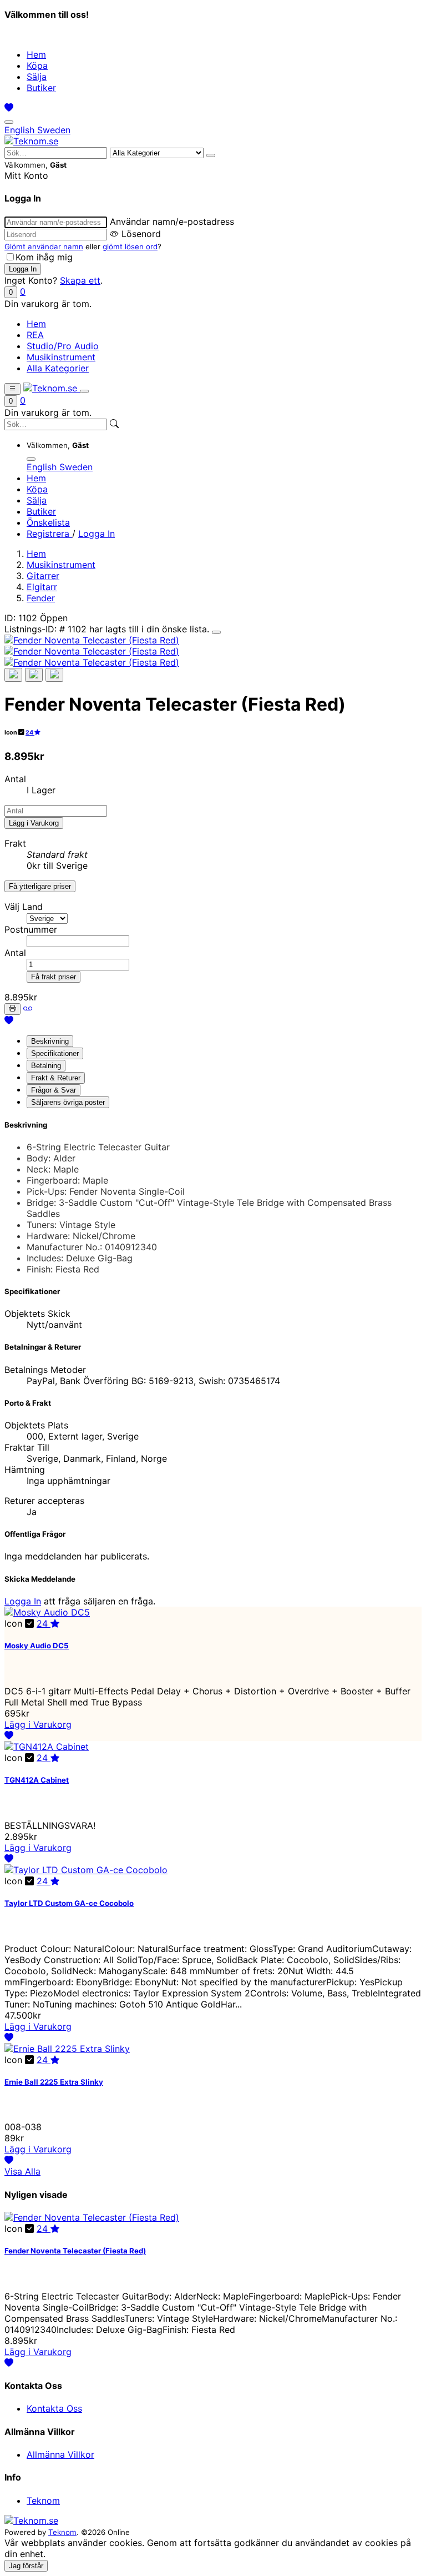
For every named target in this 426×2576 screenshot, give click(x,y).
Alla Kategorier (58, 368)
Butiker (41, 88)
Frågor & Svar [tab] (54, 1090)
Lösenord (141, 234)
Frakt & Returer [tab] (56, 1078)
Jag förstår (26, 2566)
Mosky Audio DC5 (37, 1646)
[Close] (216, 632)
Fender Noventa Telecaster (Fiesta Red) (75, 2251)
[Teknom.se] (31, 141)
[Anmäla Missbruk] (28, 1008)
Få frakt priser (54, 977)
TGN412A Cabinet (37, 1780)
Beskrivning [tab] (50, 1041)
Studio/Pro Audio (63, 346)
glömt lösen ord (130, 246)
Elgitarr (42, 587)
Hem (36, 54)
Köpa (37, 66)
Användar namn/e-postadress (172, 222)
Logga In (97, 534)
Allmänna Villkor (60, 2454)
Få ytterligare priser (40, 886)
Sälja (37, 77)
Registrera (49, 534)
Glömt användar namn (44, 246)
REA (35, 335)
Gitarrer (43, 576)
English (21, 130)
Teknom (43, 2500)
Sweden (54, 130)
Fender (41, 598)
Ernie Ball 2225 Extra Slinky (54, 2082)
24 (30, 733)
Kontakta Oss (54, 2408)
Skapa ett (80, 280)
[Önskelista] (9, 108)
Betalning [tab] (46, 1066)
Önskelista (48, 522)
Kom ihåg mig (44, 257)
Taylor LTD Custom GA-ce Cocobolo (69, 1903)
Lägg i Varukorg (34, 823)
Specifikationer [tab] (55, 1053)
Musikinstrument (61, 357)
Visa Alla (22, 2171)
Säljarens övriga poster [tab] (68, 1102)
